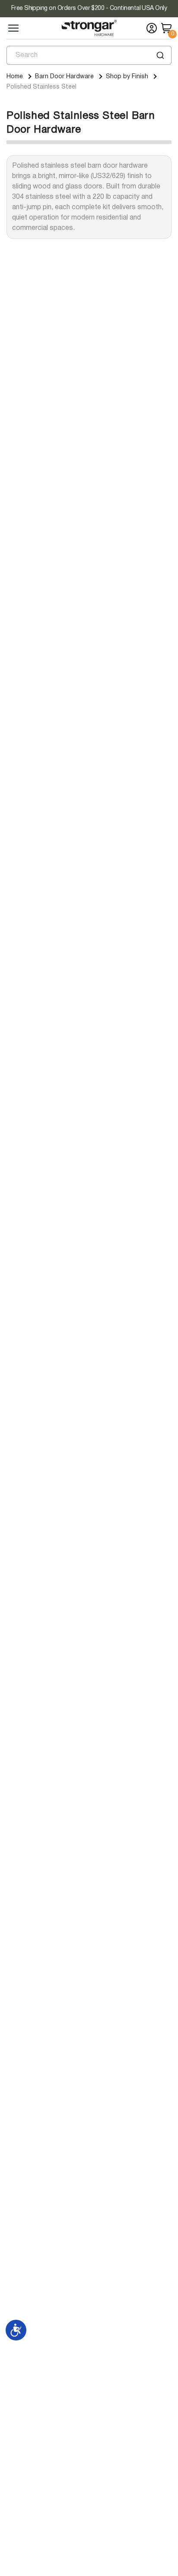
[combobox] (89, 55)
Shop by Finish (127, 77)
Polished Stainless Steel (41, 87)
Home (15, 77)
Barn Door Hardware (64, 77)
